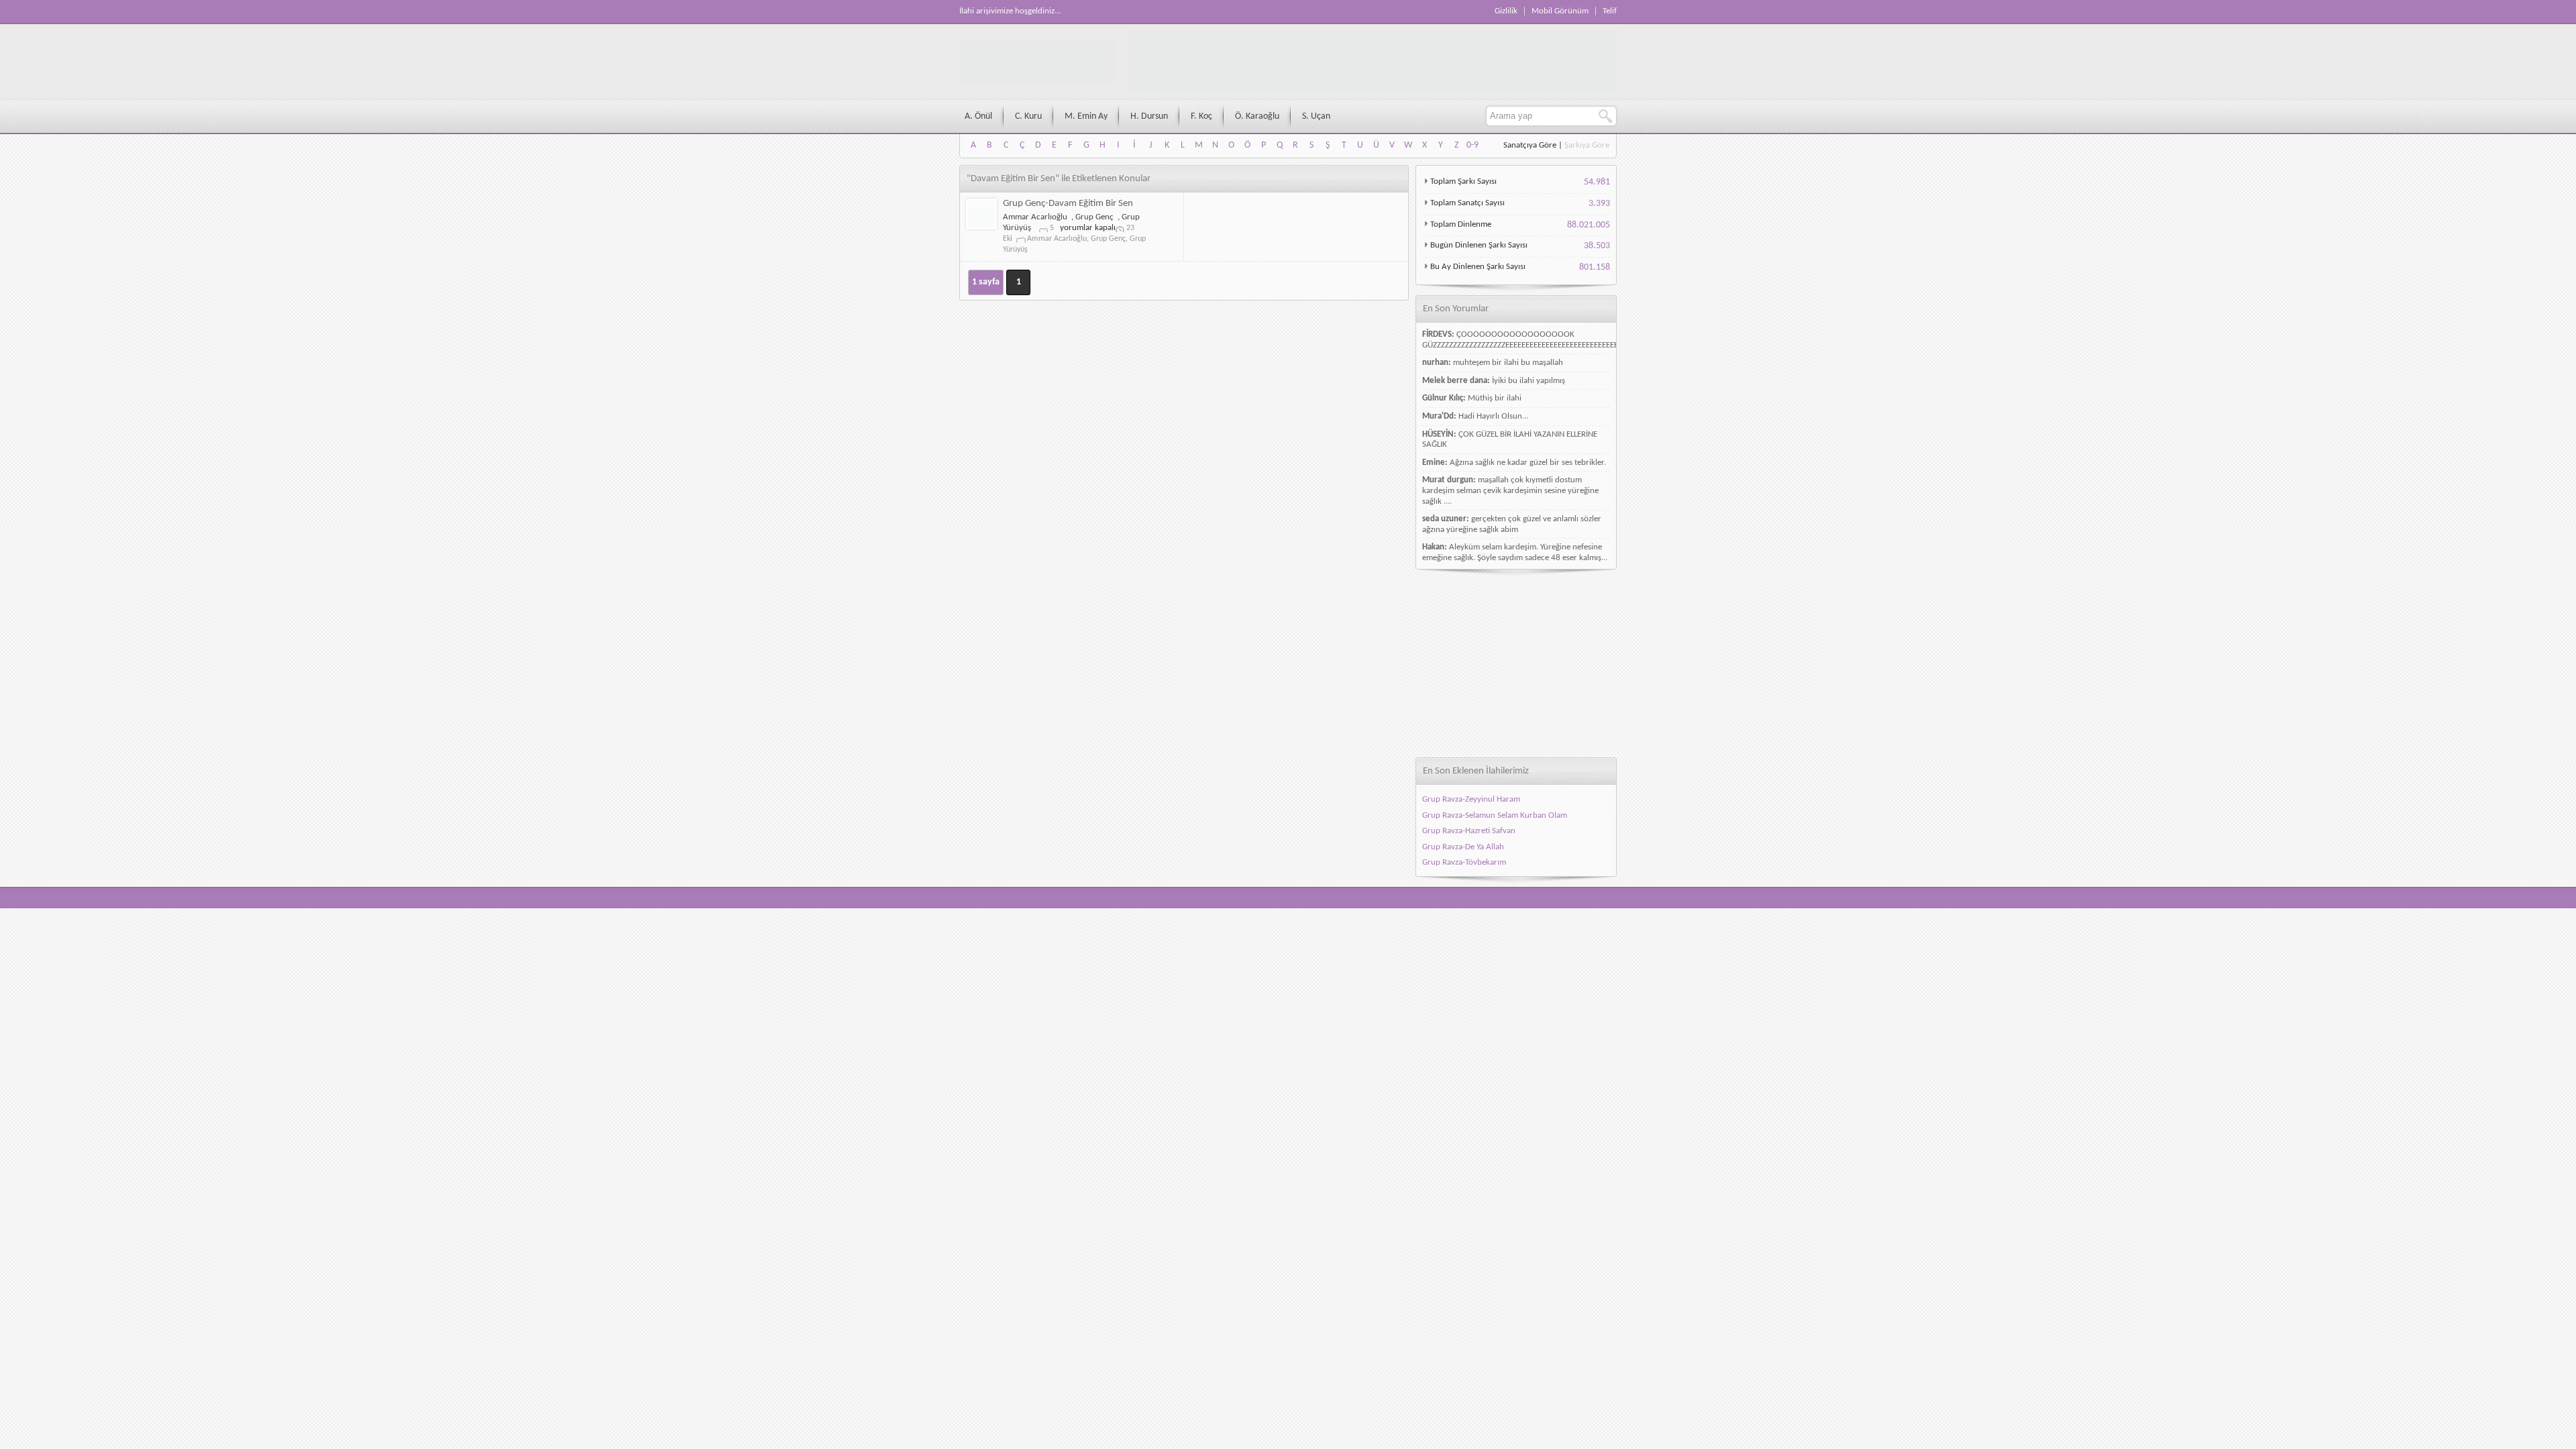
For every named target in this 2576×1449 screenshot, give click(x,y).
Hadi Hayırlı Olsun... (1493, 416)
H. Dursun (1149, 116)
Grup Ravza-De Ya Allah (1463, 847)
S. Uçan (1316, 116)
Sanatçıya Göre (1530, 145)
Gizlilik (1506, 11)
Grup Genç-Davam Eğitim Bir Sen (1068, 204)
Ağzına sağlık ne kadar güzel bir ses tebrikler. (1528, 463)
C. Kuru (1028, 116)
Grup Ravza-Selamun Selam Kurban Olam (1495, 815)
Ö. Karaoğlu (1257, 116)
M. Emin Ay (1086, 116)
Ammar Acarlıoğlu (1035, 217)
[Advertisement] (1516, 663)
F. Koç (1201, 116)
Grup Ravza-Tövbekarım (1464, 862)
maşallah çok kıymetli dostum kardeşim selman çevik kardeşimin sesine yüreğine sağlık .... (1510, 490)
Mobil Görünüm (1560, 11)
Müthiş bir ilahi (1495, 398)
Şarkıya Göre (1587, 145)
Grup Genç (1094, 217)
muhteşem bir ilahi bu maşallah (1508, 363)
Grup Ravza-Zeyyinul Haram (1471, 799)
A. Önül (978, 116)
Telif (1610, 11)
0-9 (1472, 145)
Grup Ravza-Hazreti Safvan (1469, 831)
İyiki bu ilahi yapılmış (1528, 381)
